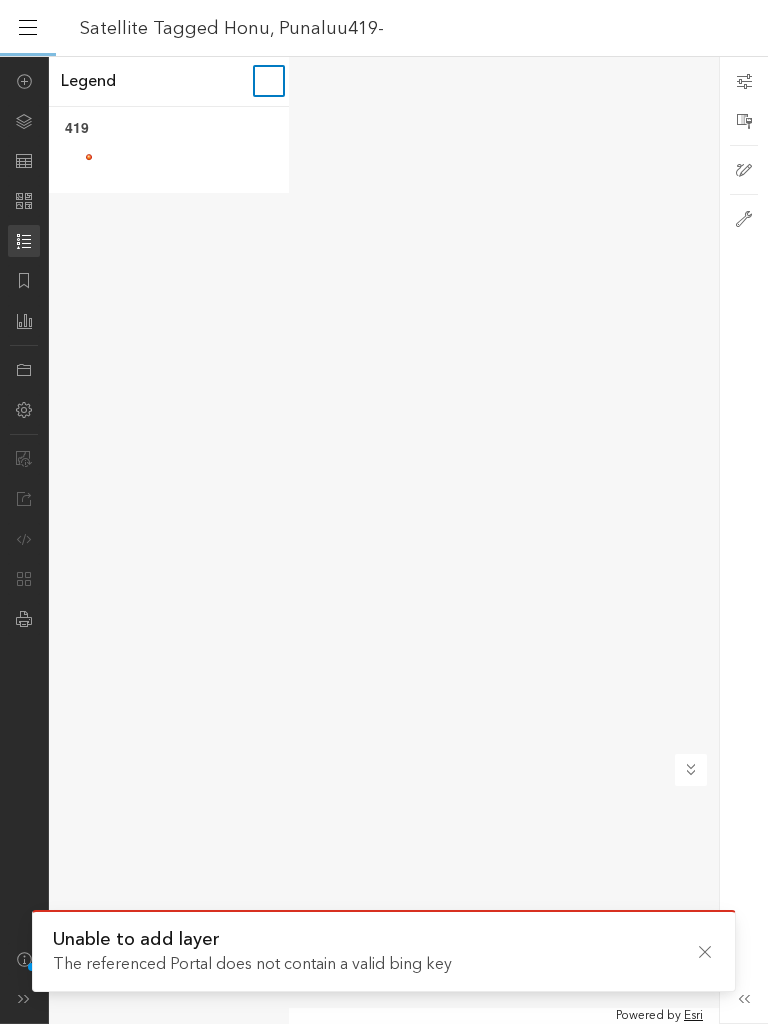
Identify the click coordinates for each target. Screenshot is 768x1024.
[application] (384, 540)
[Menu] (28, 28)
